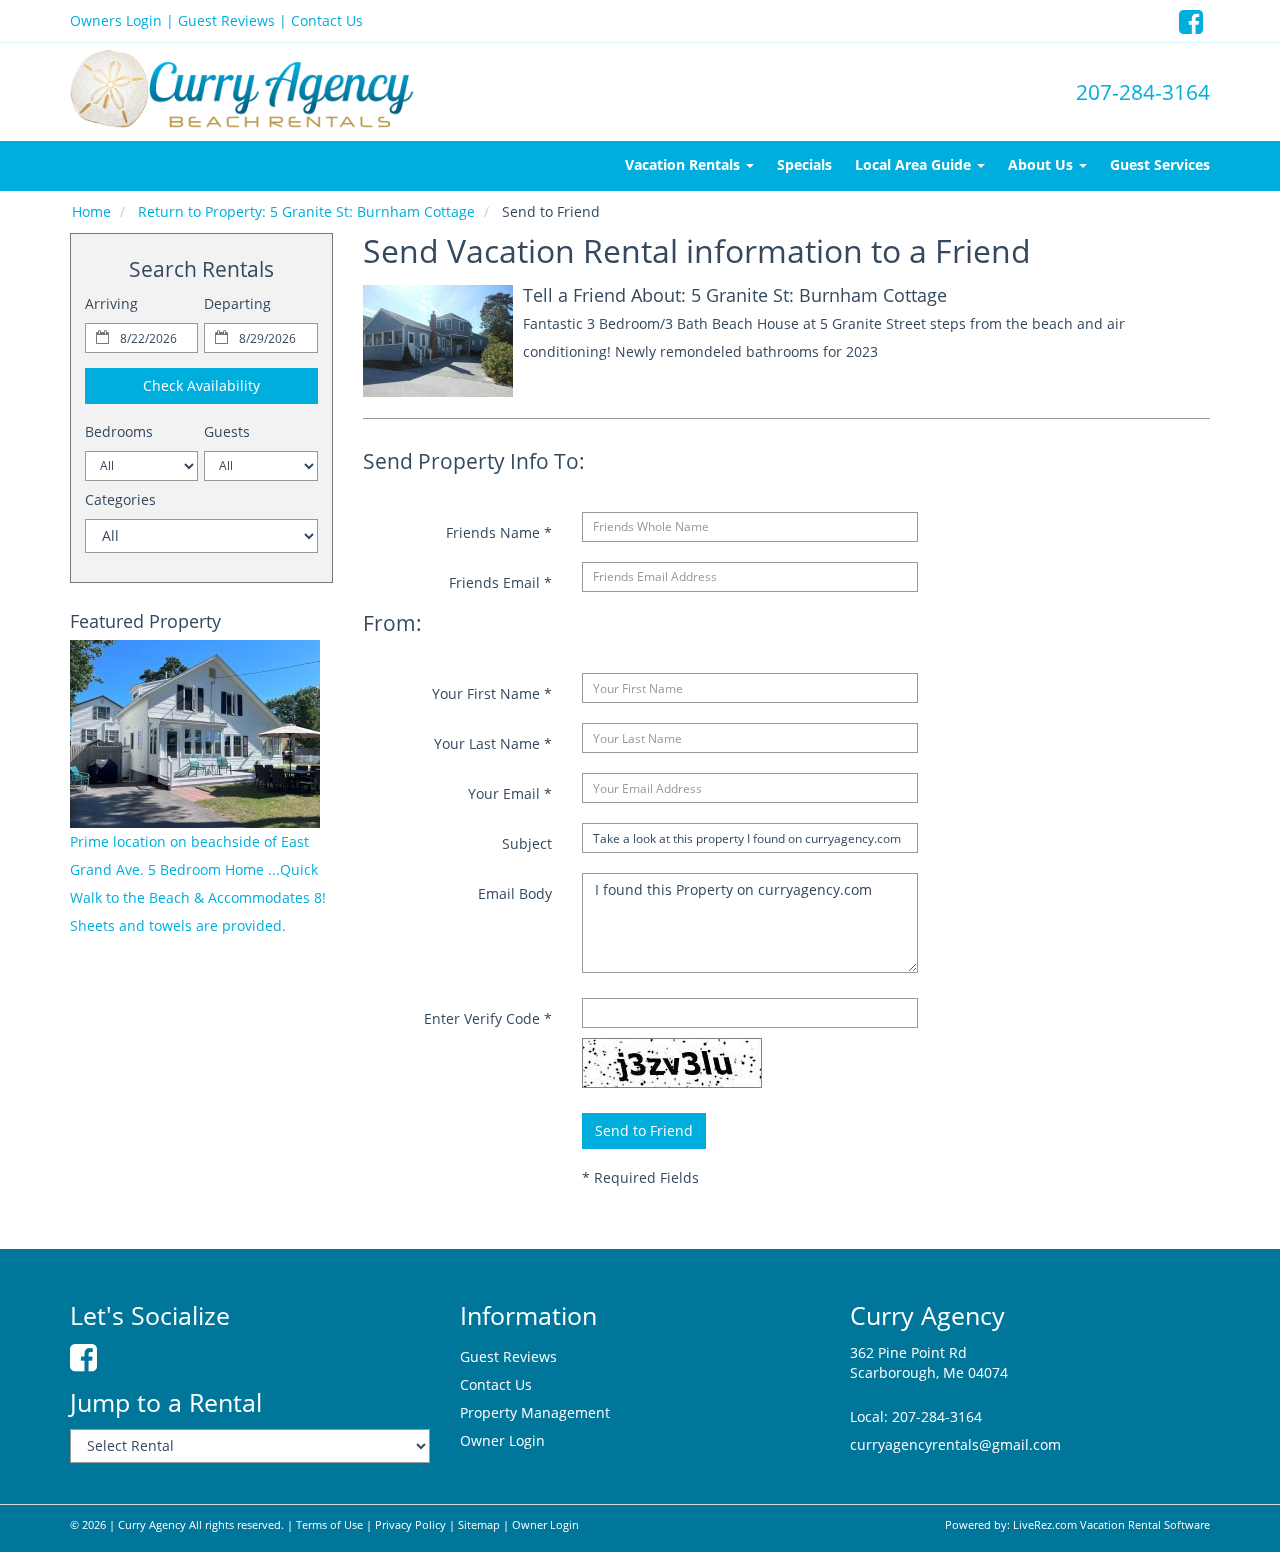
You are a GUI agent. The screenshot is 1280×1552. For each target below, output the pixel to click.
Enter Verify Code (488, 1018)
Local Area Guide (915, 164)
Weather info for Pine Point (206, 1193)
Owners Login (116, 20)
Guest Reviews (226, 20)
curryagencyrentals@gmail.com (955, 1444)
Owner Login (502, 1440)
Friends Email (500, 582)
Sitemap (479, 1525)
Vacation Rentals (684, 164)
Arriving (111, 303)
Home (91, 211)
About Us (1042, 164)
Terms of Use (329, 1525)
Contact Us (327, 20)
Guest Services (1160, 164)
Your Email (510, 793)
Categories (120, 499)
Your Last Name (493, 743)
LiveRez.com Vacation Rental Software (1111, 1525)
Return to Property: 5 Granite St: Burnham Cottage (306, 211)
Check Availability (201, 385)
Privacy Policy (410, 1525)
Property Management (535, 1412)
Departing (237, 303)
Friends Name (499, 532)
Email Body (515, 893)
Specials (804, 164)
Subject (527, 843)
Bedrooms (119, 431)
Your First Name (492, 693)
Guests (227, 431)
